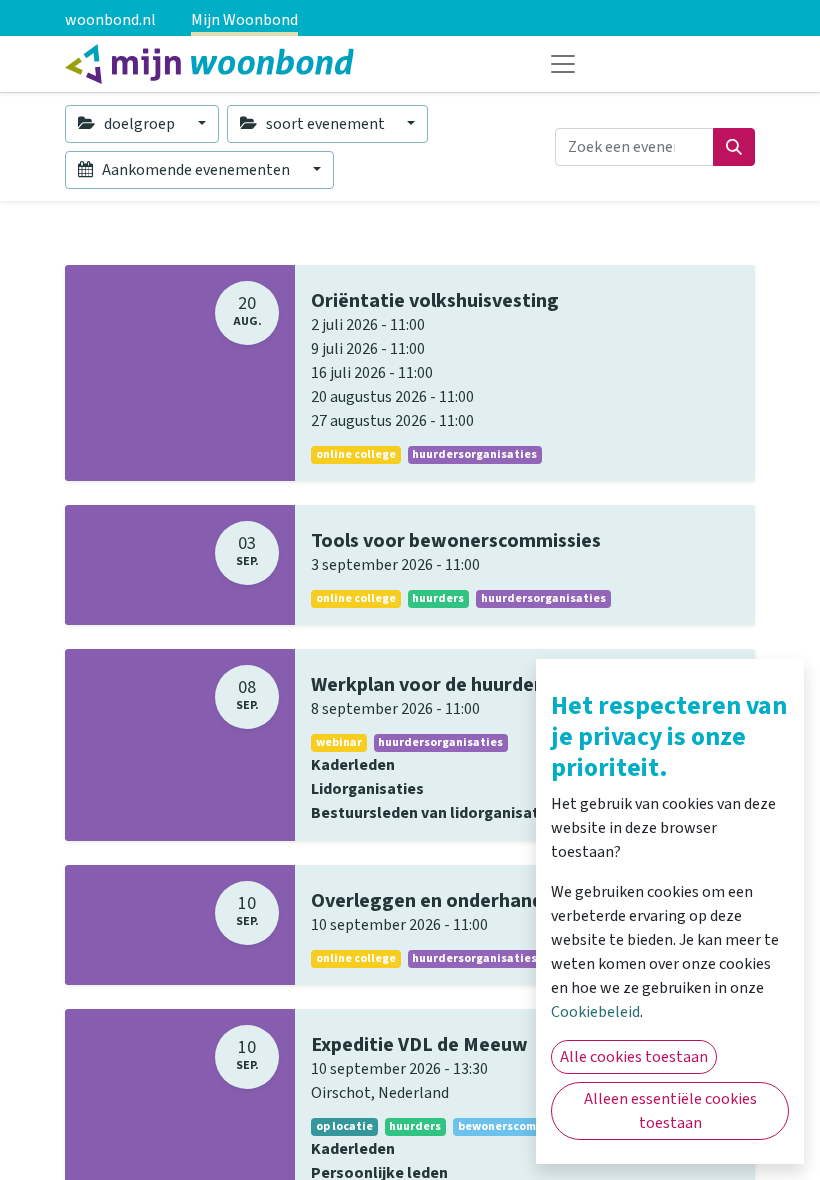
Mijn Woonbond (244, 20)
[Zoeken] (734, 147)
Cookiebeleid (595, 1012)
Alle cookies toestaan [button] (634, 1057)
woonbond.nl (110, 20)
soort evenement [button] (325, 124)
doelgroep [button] (139, 124)
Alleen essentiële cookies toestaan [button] (670, 1111)
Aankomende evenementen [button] (196, 170)
